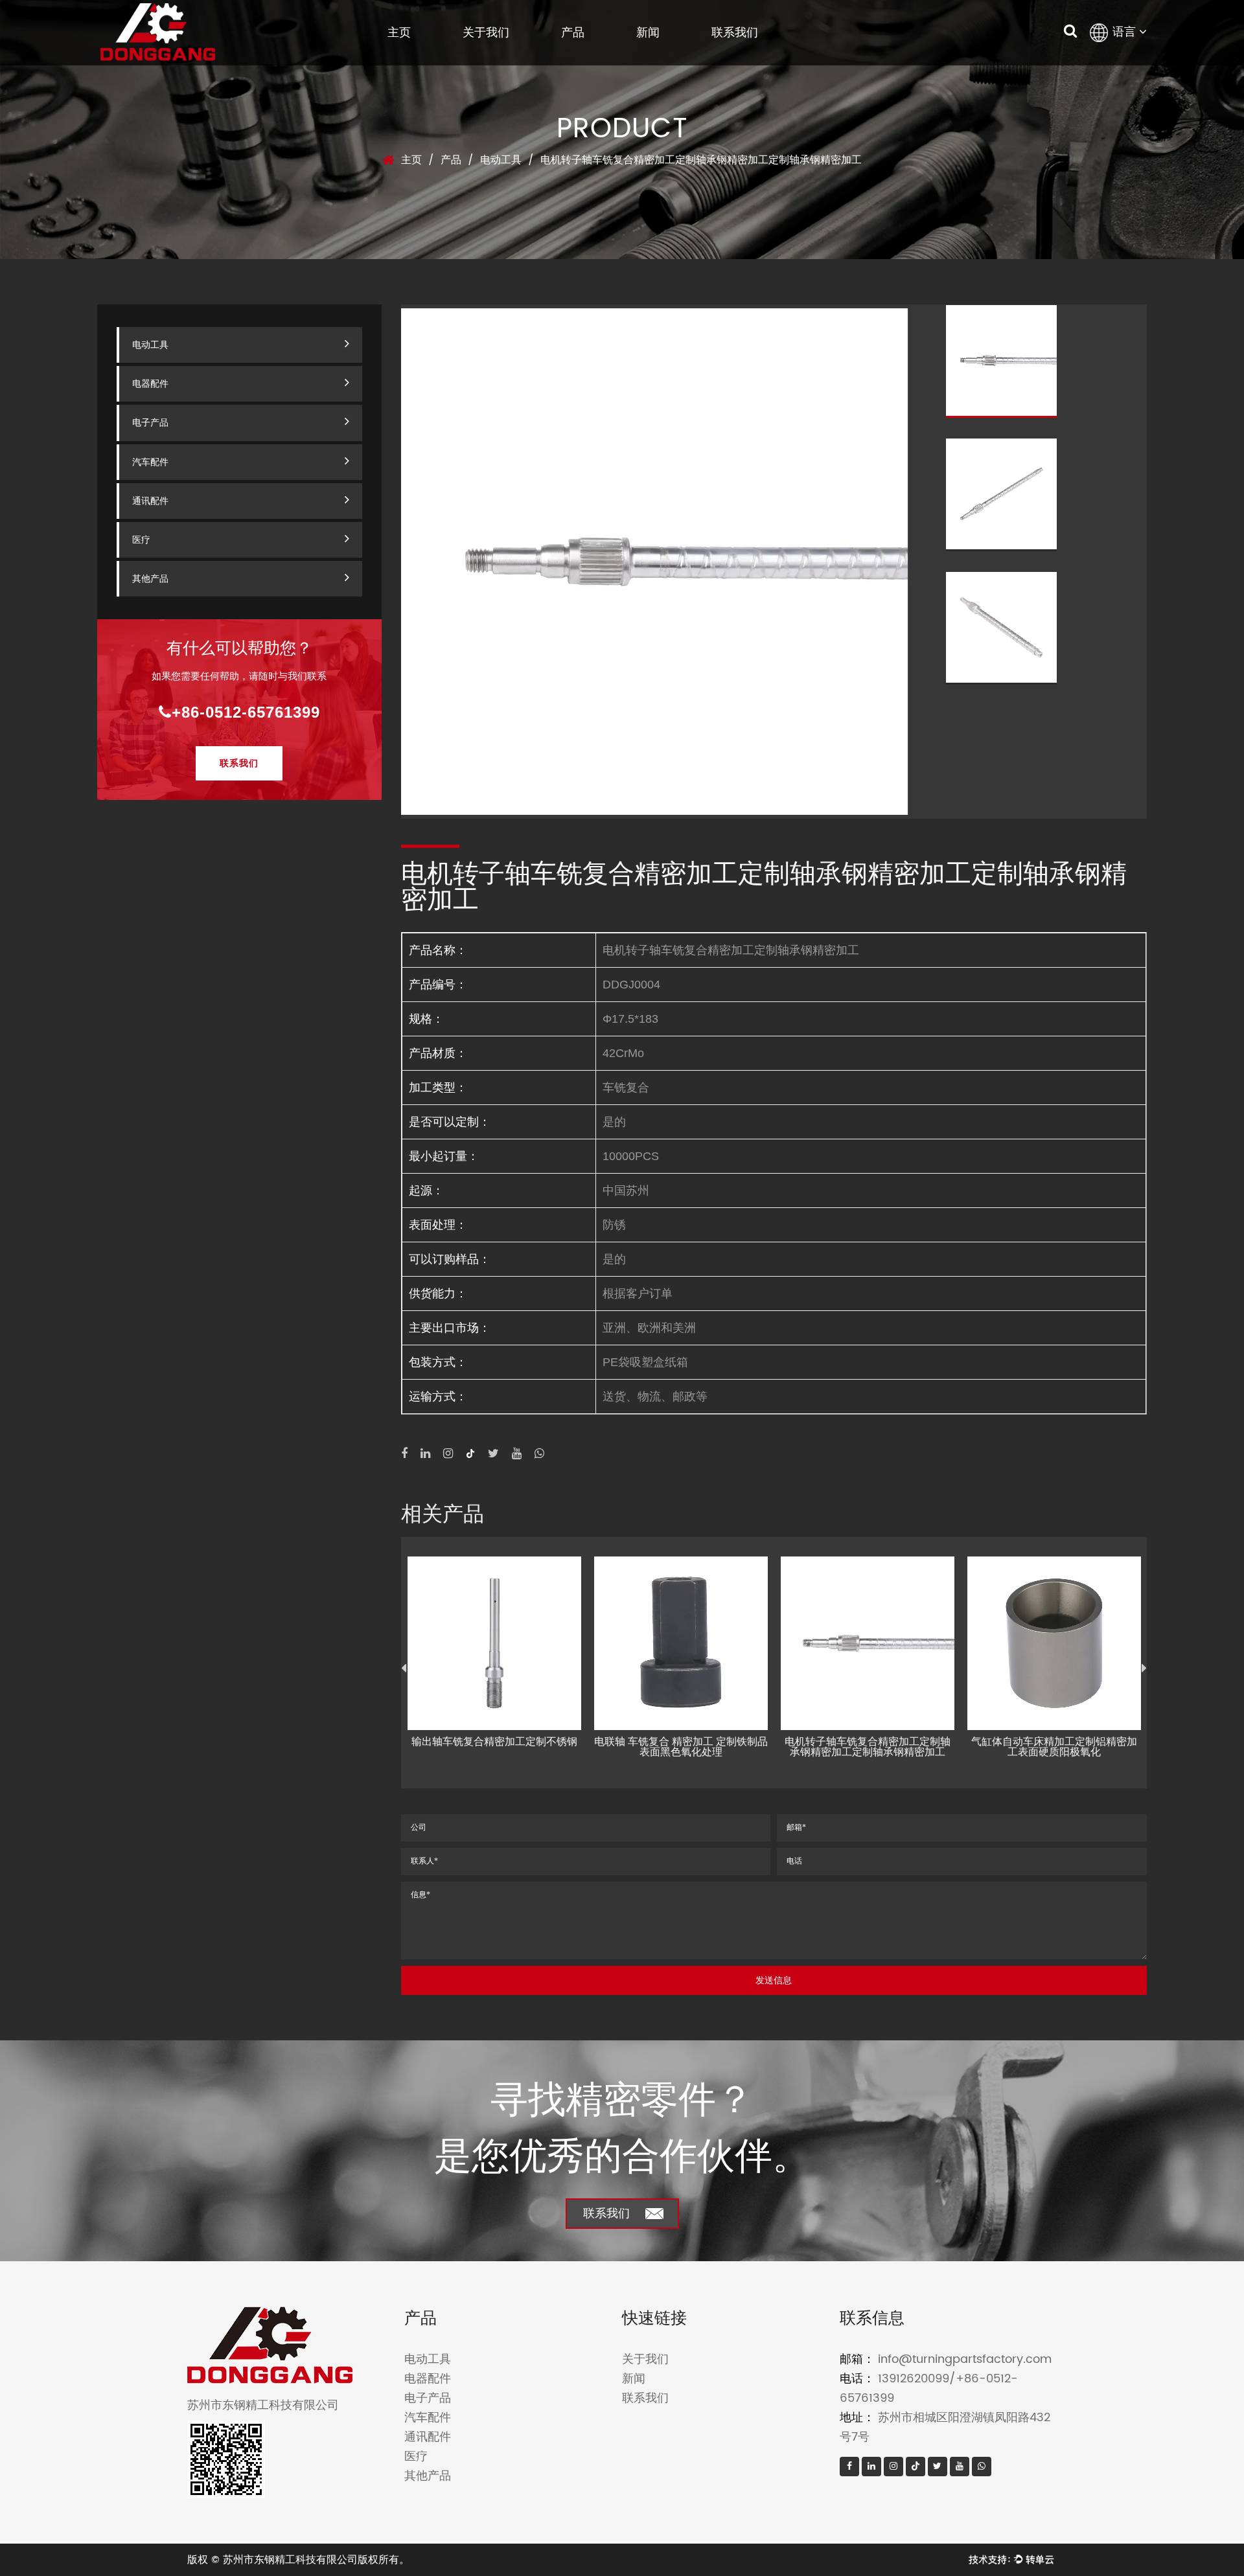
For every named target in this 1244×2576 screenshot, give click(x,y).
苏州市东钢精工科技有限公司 (290, 2560)
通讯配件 (150, 501)
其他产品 (150, 579)
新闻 (648, 32)
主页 (399, 32)
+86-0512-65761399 (246, 712)
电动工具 (501, 160)
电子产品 (150, 423)
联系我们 (735, 32)
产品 (573, 32)
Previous (404, 1669)
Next (1144, 1669)
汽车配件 (150, 462)
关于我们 (486, 32)
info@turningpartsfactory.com (965, 2359)
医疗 (141, 540)
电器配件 (150, 384)
